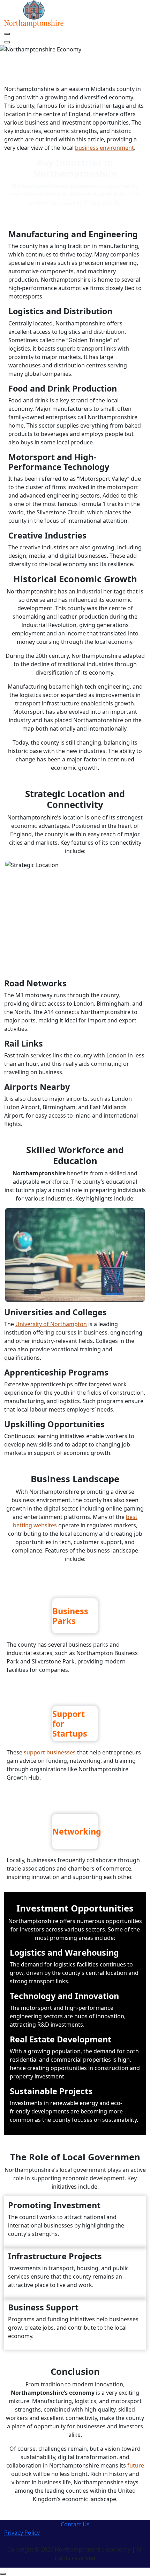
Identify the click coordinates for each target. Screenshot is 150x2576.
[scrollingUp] (3, 2574)
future (136, 2465)
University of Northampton (51, 1324)
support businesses (50, 1752)
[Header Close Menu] (7, 42)
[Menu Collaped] (7, 34)
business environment (104, 148)
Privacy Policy (22, 2533)
